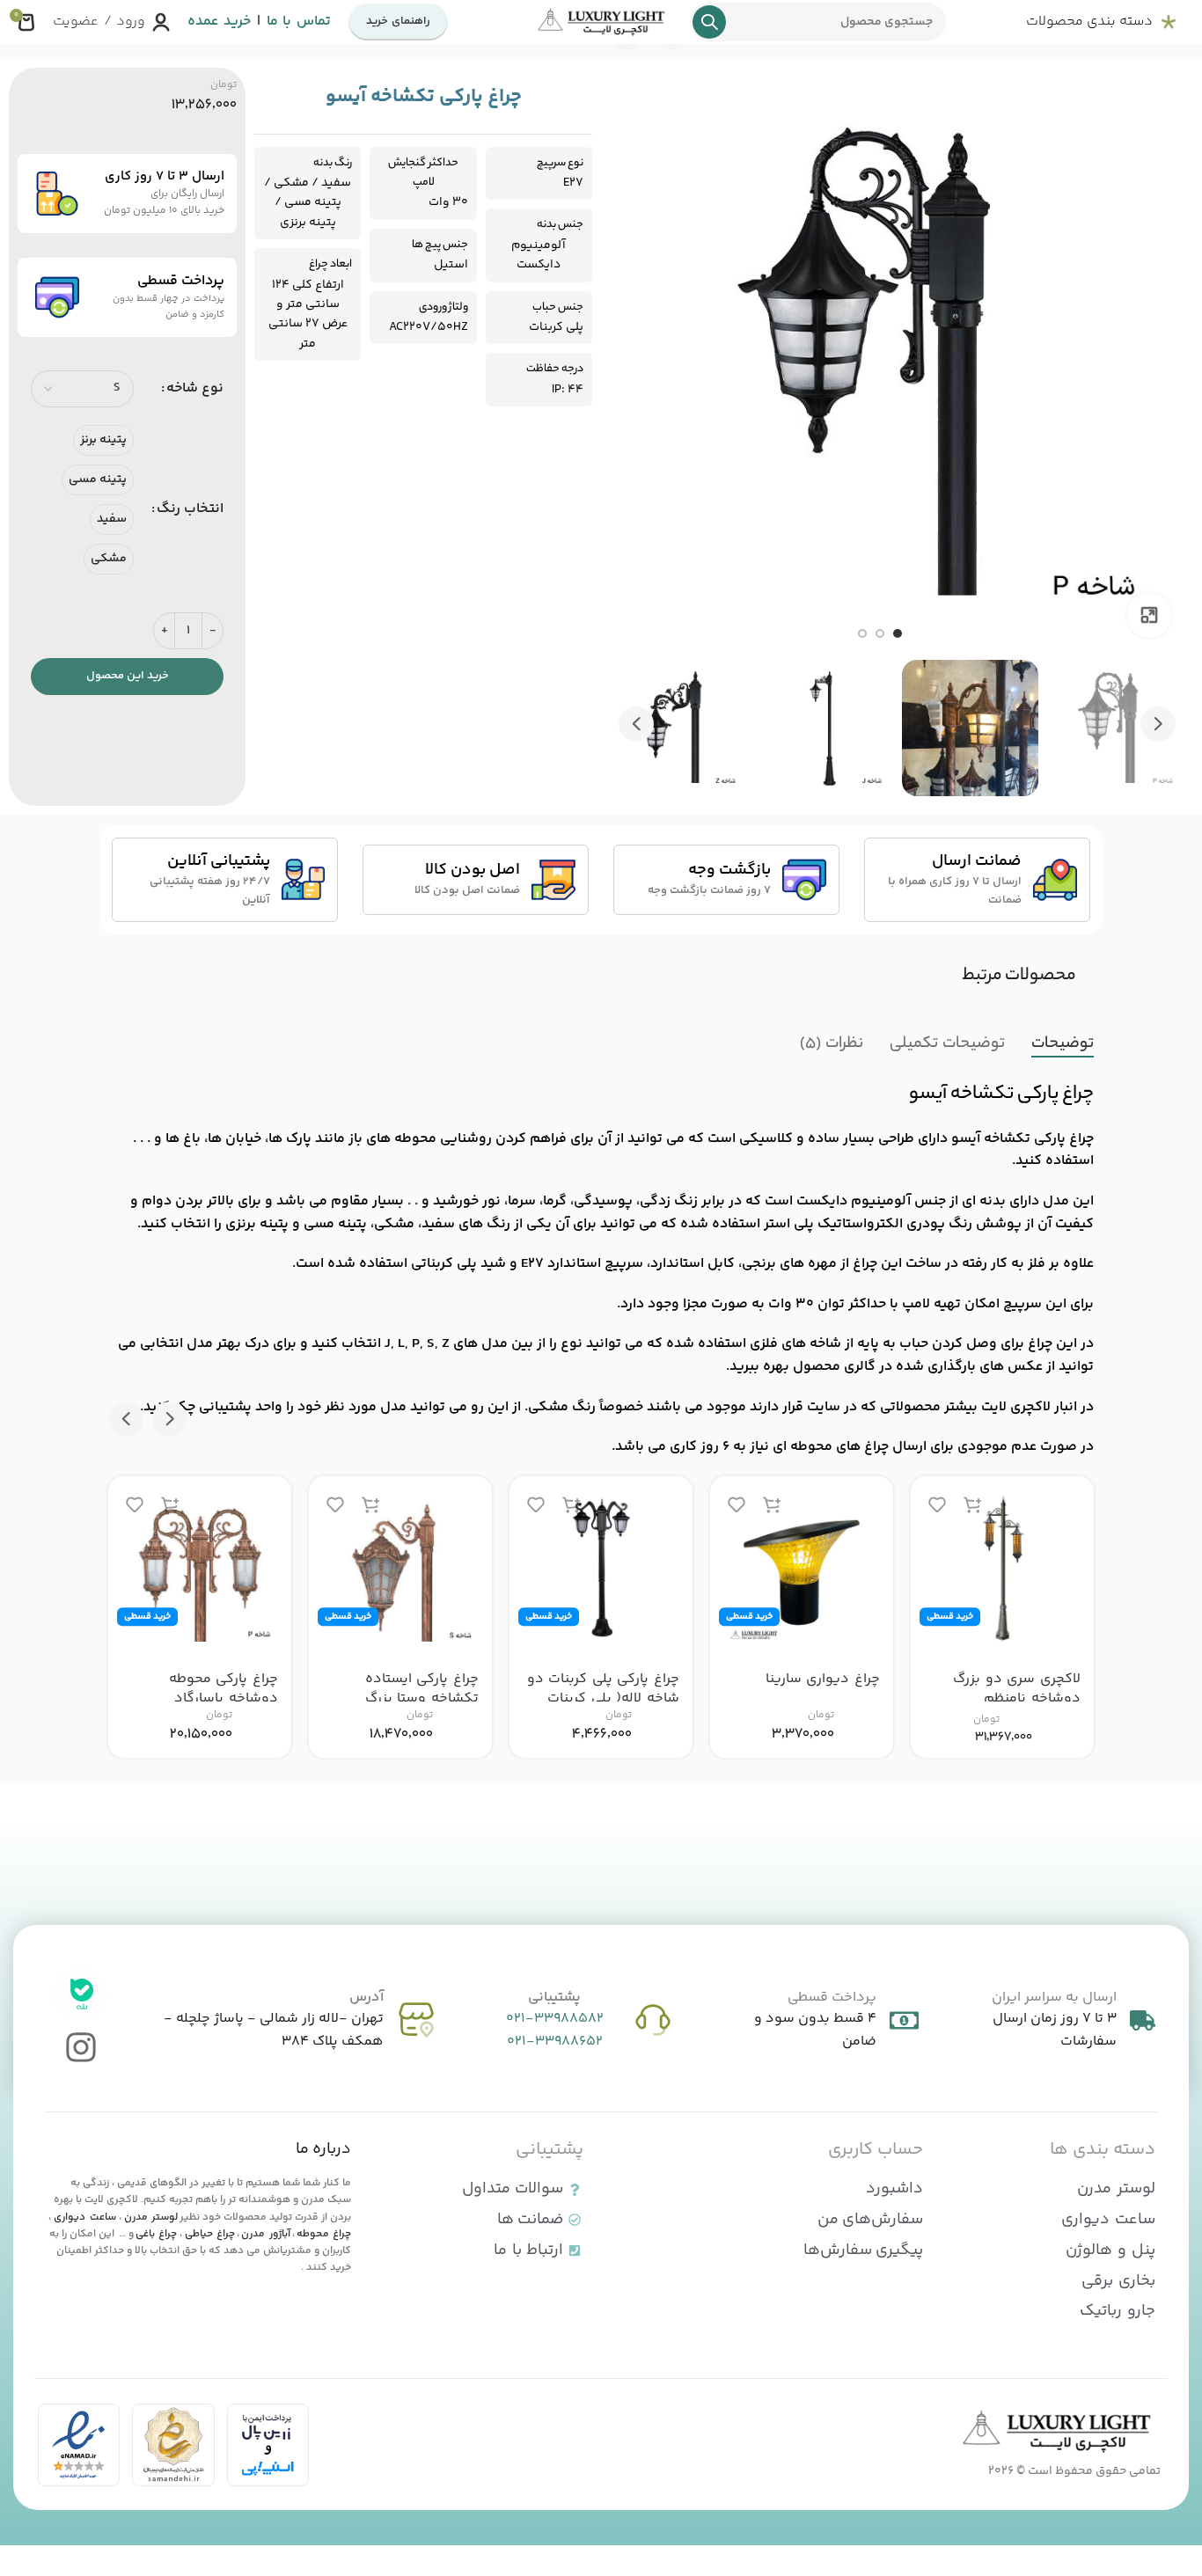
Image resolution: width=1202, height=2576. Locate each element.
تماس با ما (299, 22)
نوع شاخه (195, 388)
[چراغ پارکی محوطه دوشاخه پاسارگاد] (200, 1568)
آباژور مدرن (265, 2234)
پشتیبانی (554, 1998)
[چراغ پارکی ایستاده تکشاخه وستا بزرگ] (400, 1568)
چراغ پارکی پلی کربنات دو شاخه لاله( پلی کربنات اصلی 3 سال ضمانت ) (603, 1699)
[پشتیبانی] (653, 2020)
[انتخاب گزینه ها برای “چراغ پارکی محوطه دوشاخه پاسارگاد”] (170, 1505)
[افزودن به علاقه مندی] (937, 1505)
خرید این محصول (128, 676)
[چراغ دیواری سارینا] (802, 1568)
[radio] (103, 440)
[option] (898, 633)
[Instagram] (81, 2048)
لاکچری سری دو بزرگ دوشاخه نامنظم (1017, 1689)
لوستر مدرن (151, 2217)
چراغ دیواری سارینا (823, 1679)
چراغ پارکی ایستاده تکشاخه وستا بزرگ (422, 1689)
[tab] (1063, 1044)
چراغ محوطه (324, 2234)
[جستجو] (709, 22)
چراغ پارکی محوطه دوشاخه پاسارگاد (224, 1689)
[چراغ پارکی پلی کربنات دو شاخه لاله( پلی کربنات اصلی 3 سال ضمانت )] (601, 1568)
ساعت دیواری (84, 2217)
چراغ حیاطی (210, 2234)
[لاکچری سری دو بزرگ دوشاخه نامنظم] (1002, 1568)
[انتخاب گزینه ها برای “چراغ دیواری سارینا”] (772, 1505)
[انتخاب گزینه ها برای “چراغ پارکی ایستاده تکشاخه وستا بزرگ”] (370, 1505)
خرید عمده (219, 22)
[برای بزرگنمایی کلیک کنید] (1149, 615)
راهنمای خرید (398, 21)
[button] (1158, 724)
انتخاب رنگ (190, 509)
